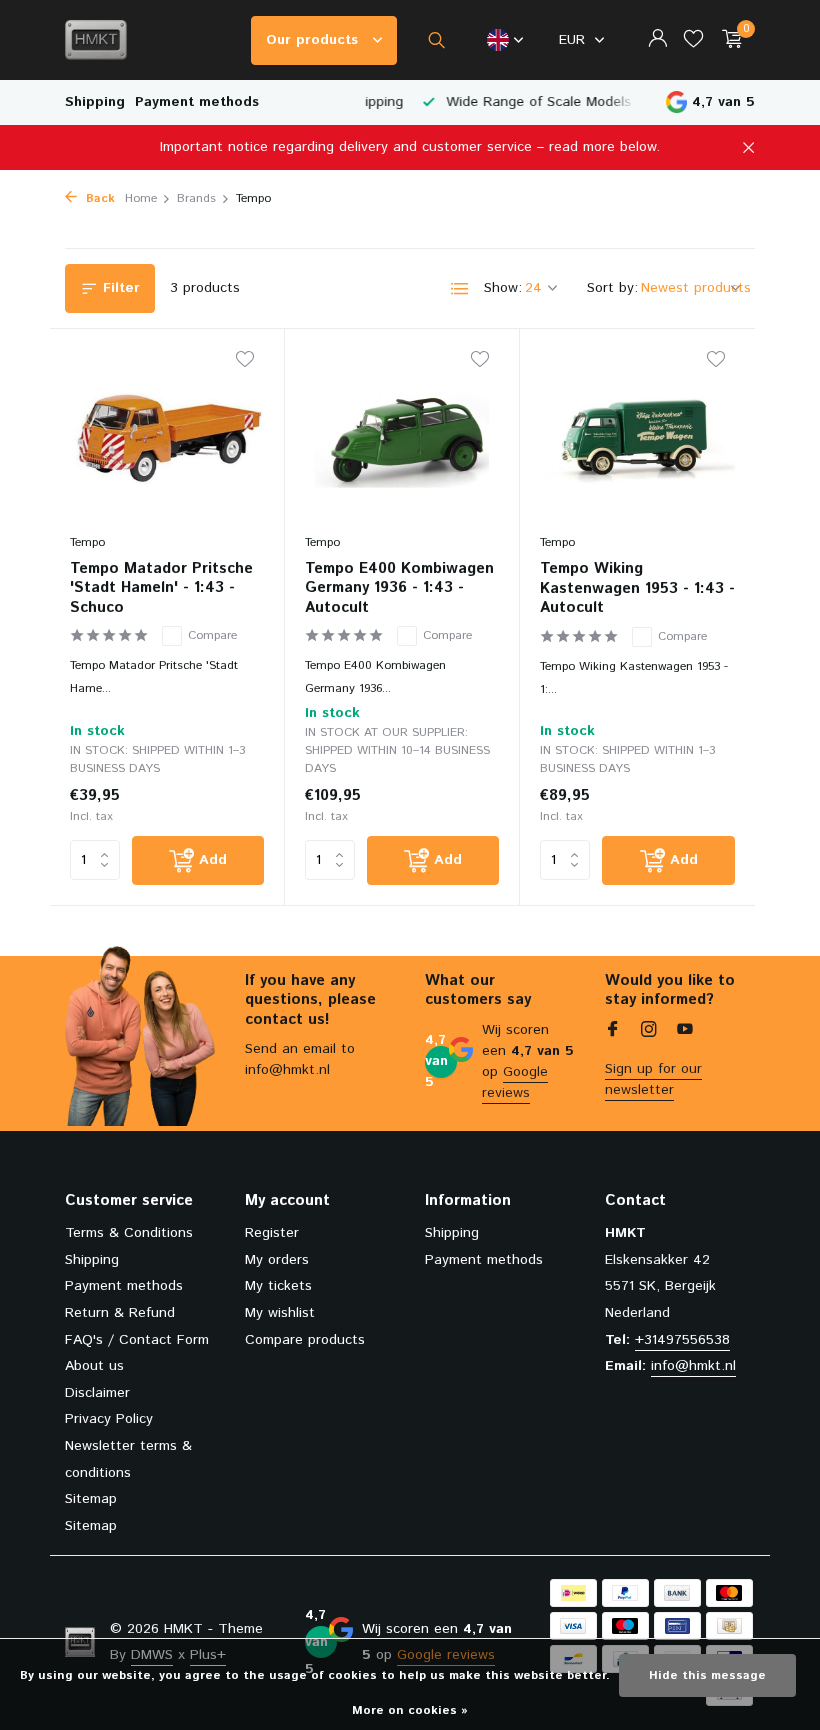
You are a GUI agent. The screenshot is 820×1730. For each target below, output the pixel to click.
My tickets (278, 1286)
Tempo (87, 542)
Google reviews (515, 1082)
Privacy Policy (109, 1419)
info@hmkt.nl (693, 1366)
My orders (277, 1260)
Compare (212, 635)
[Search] (436, 40)
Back (98, 198)
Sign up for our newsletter (653, 1079)
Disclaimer (97, 1393)
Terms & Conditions (129, 1233)
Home (141, 198)
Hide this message (707, 1675)
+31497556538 (682, 1340)
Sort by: (612, 288)
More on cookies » (410, 1710)
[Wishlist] (693, 40)
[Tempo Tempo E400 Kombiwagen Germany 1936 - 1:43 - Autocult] (402, 436)
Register (272, 1233)
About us (94, 1366)
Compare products (305, 1340)
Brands (196, 198)
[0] (727, 40)
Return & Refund (120, 1313)
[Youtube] (685, 1032)
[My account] (657, 40)
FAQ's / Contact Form (137, 1340)
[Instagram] (649, 1032)
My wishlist (280, 1313)
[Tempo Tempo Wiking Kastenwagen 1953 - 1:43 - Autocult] (637, 436)
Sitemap (91, 1499)
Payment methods (197, 102)
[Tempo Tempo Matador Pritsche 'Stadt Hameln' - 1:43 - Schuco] (167, 436)
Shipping (95, 102)
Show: (503, 288)
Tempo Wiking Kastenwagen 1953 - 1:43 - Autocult (637, 588)
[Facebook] (613, 1032)
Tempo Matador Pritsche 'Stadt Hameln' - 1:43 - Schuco (161, 588)
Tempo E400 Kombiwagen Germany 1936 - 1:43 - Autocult (399, 588)
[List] (460, 289)
